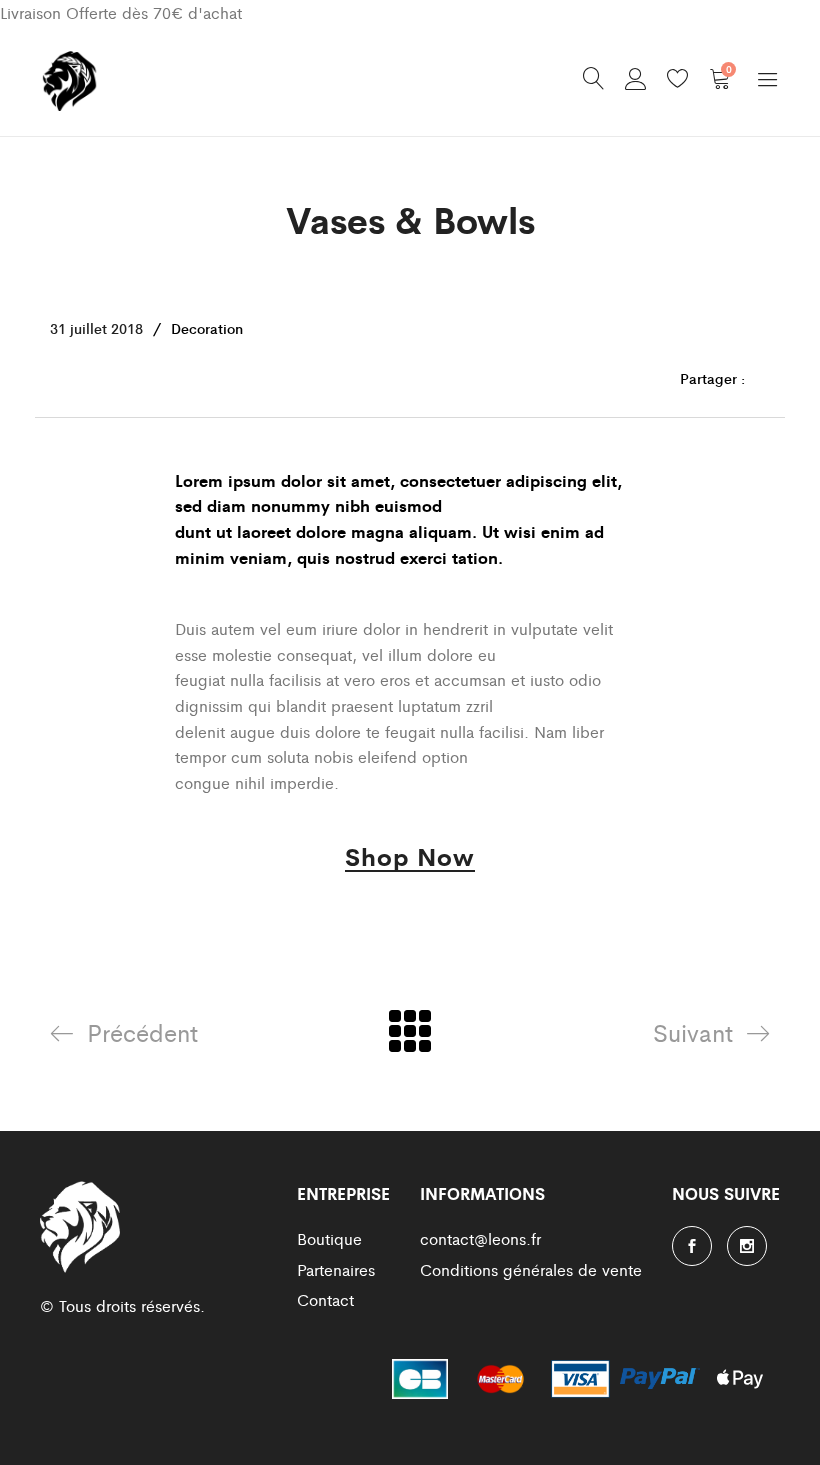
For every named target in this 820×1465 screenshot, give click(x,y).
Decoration (207, 328)
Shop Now (410, 858)
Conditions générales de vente (531, 1269)
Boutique (329, 1238)
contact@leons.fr (480, 1238)
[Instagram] (747, 1246)
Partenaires (336, 1269)
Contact (325, 1299)
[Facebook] (692, 1246)
